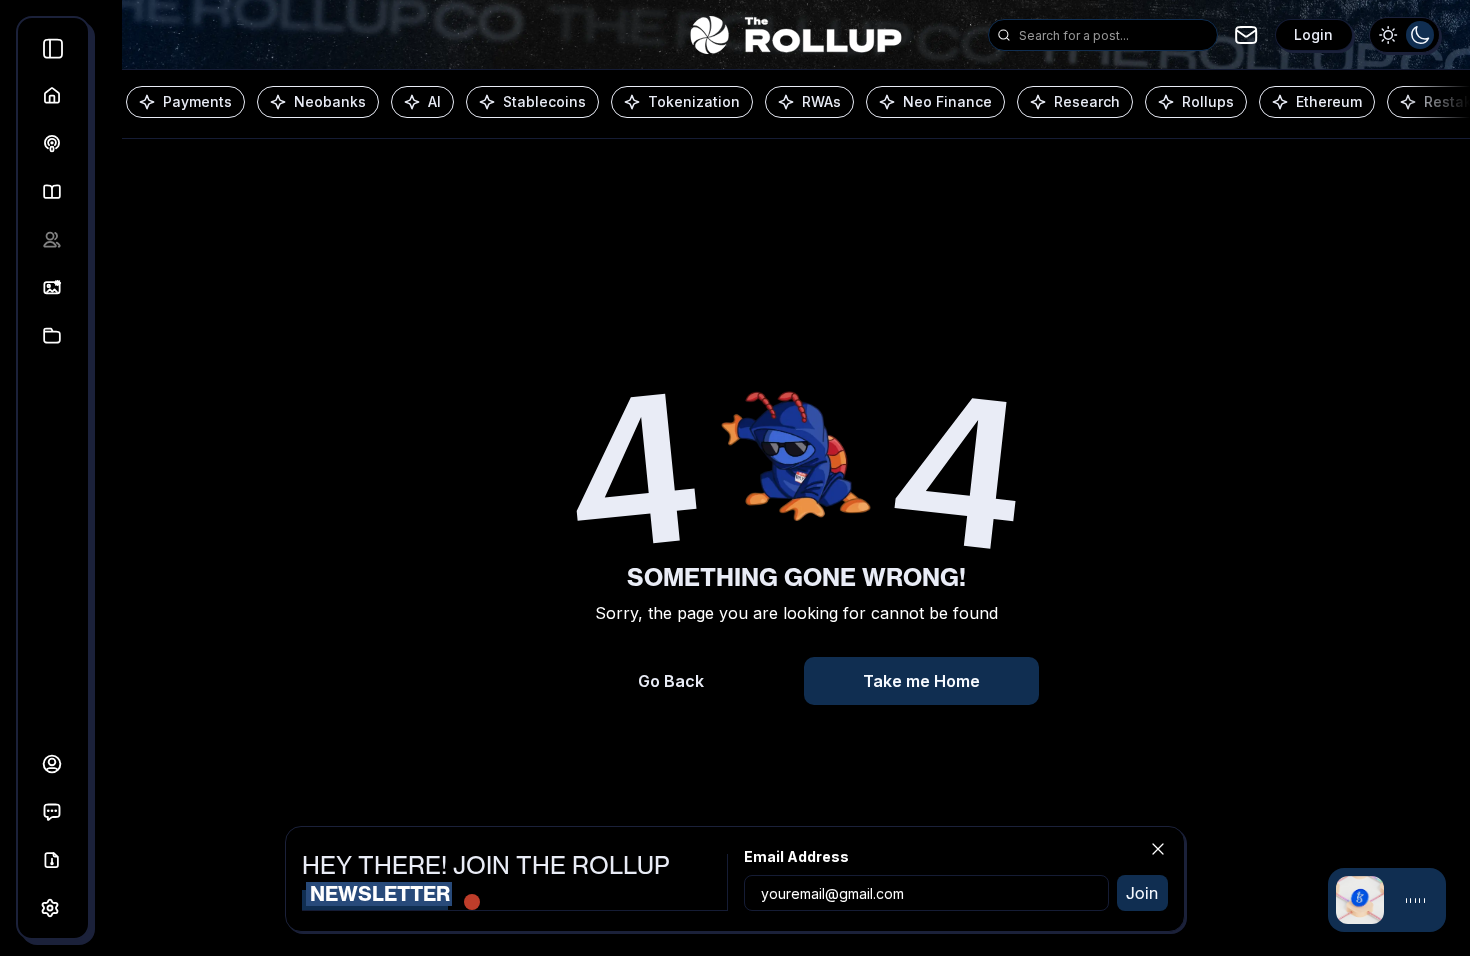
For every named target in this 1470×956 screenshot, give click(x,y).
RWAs (821, 101)
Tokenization (694, 101)
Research (1087, 101)
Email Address (796, 856)
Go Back (671, 681)
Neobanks (330, 101)
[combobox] (1114, 35)
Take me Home (921, 681)
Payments (197, 101)
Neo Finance (947, 101)
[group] (1404, 35)
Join (1142, 893)
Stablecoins (544, 101)
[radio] (1388, 35)
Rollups (1208, 101)
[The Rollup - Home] (795, 35)
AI (434, 101)
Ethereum (1329, 101)
